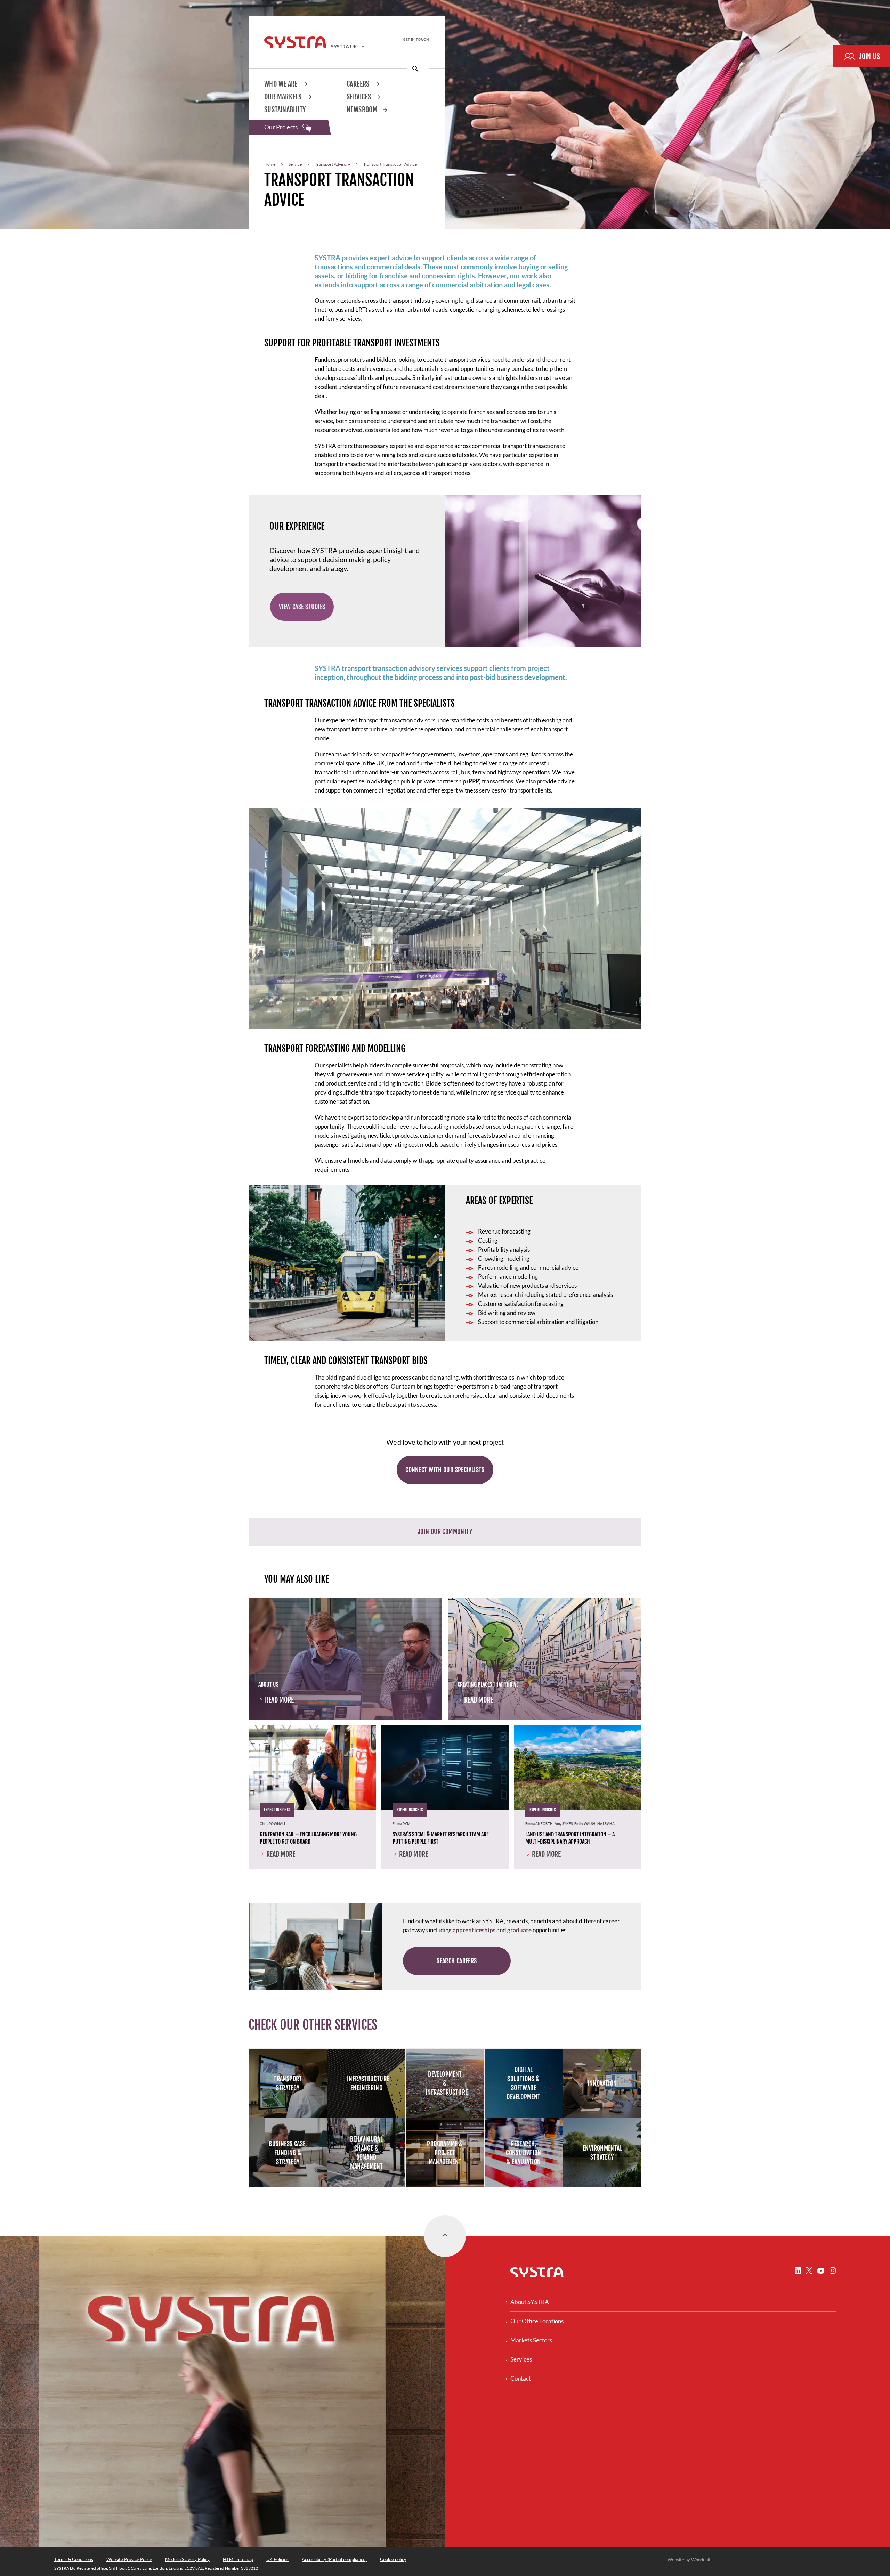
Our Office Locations (537, 2321)
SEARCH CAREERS (457, 1961)
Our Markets (284, 97)
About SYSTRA (530, 2302)
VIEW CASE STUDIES (302, 607)
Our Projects (282, 127)
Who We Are (282, 84)
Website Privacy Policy (129, 2559)
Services (359, 97)
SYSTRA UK (345, 46)
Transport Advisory (333, 164)
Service (295, 164)
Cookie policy (393, 2559)
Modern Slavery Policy (187, 2559)
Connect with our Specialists (445, 1470)
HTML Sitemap (238, 2559)
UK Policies (277, 2559)
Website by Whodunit (689, 2560)
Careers (359, 84)
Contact (521, 2378)
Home (270, 164)
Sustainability (285, 110)
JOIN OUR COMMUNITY (445, 1531)
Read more (276, 1701)
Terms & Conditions (74, 2559)
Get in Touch (416, 39)
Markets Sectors (531, 2340)
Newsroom (363, 110)
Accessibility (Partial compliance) (334, 2559)
